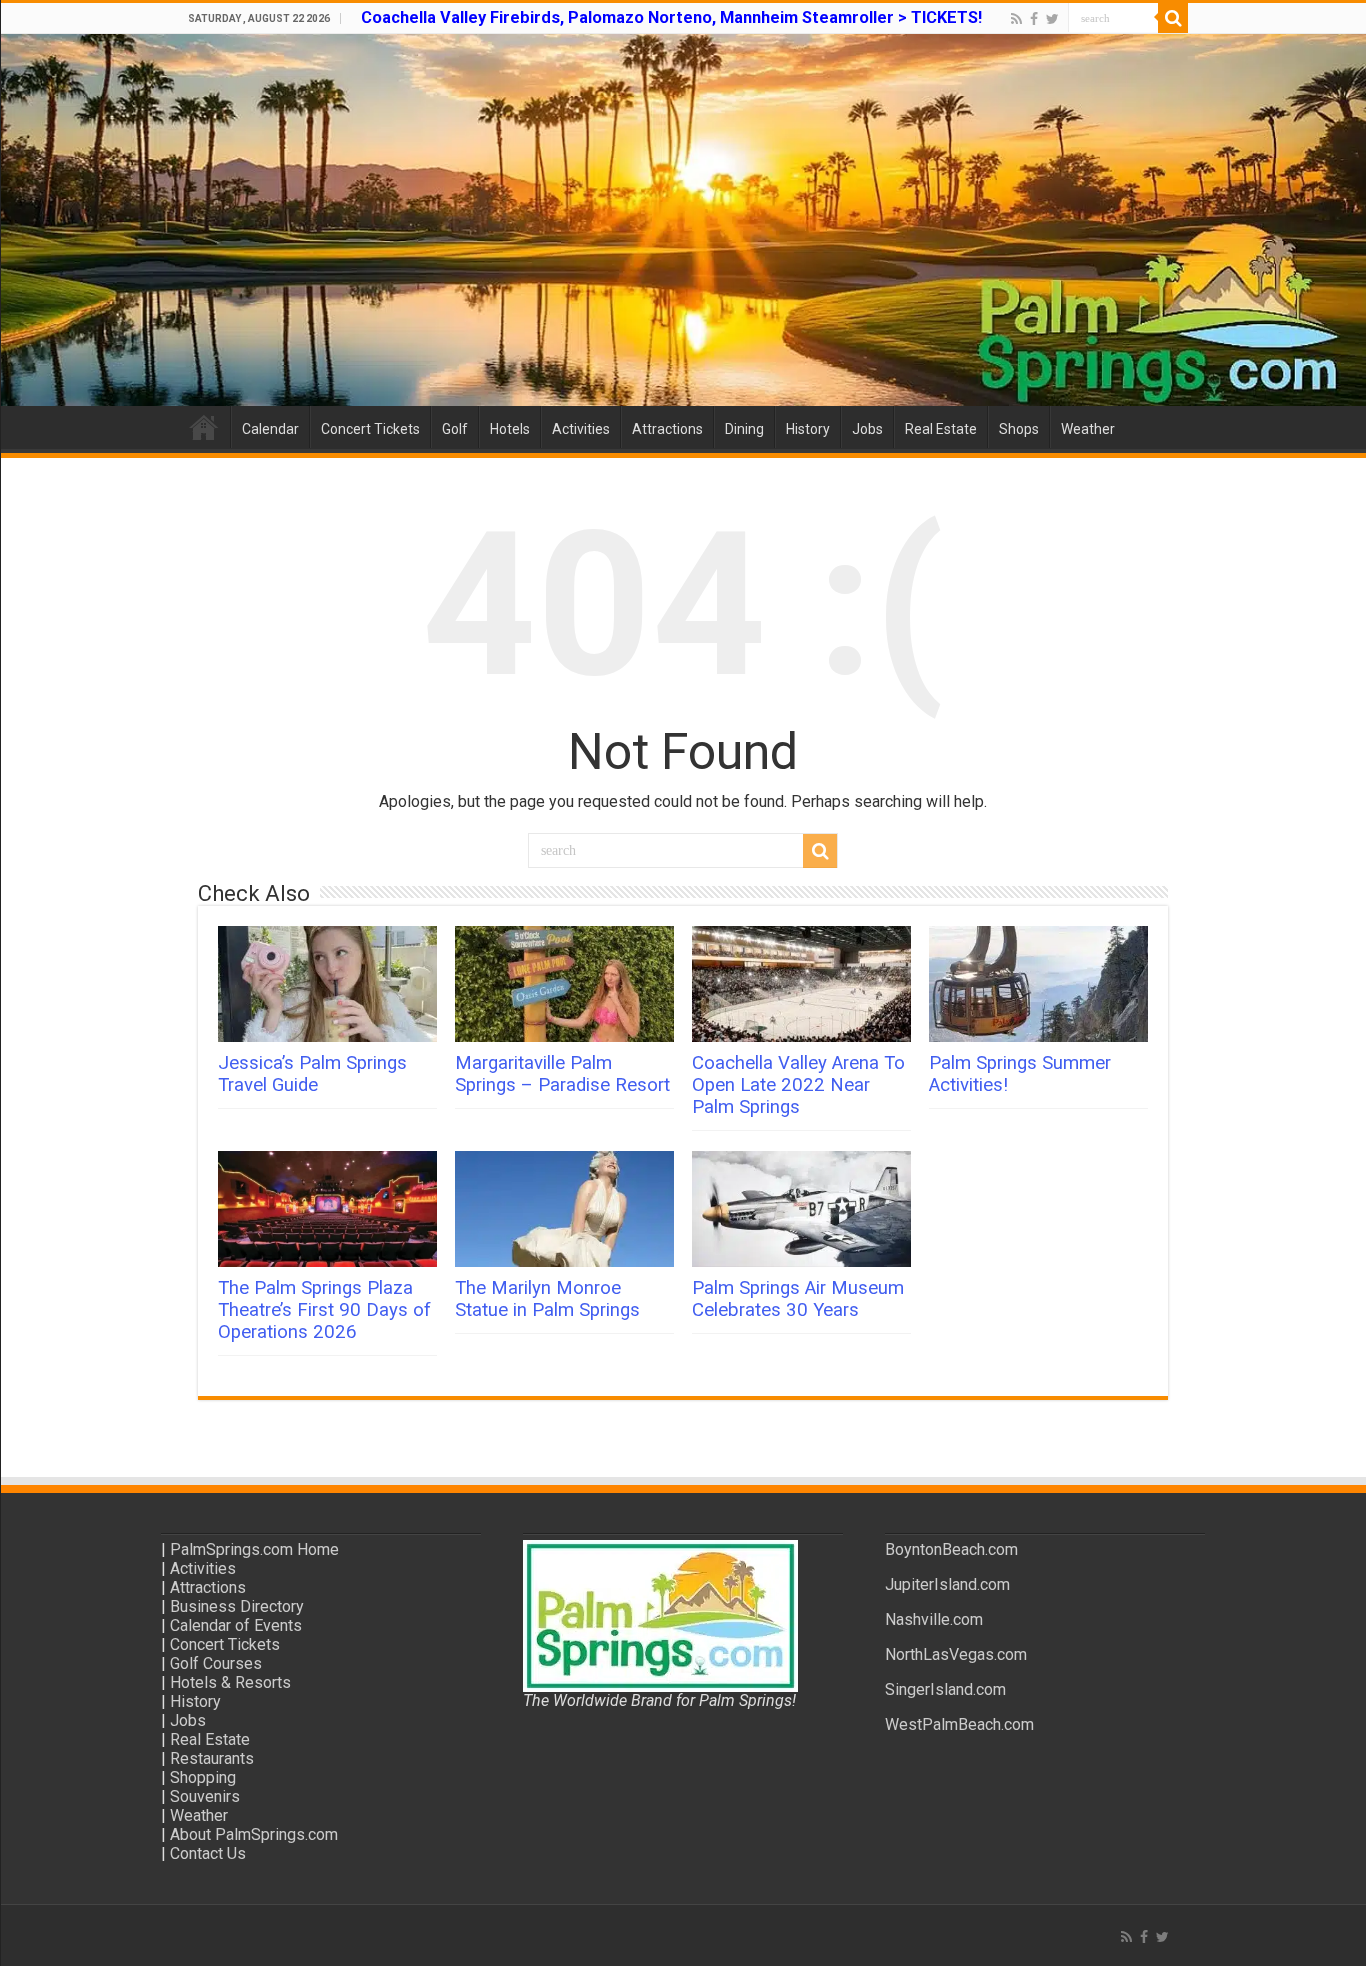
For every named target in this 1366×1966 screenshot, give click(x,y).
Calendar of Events (236, 1625)
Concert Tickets (370, 429)
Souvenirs (205, 1796)
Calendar (270, 429)
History (808, 429)
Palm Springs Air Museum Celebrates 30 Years (798, 1299)
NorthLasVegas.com (956, 1654)
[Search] (1173, 18)
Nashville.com (934, 1619)
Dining (744, 429)
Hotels (510, 429)
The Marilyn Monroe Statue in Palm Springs (547, 1299)
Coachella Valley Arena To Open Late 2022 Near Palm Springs (798, 1085)
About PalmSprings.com (254, 1834)
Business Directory (237, 1606)
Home (204, 427)
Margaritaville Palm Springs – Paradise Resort (562, 1074)
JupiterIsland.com (947, 1584)
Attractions (667, 429)
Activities (581, 429)
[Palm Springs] (683, 220)
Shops (1019, 429)
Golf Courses (216, 1663)
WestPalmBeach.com (959, 1724)
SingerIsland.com (945, 1689)
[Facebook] (1034, 19)
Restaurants (212, 1758)
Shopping (203, 1777)
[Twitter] (1052, 19)
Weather (1088, 429)
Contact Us (208, 1853)
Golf (455, 429)
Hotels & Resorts (230, 1682)
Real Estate (941, 429)
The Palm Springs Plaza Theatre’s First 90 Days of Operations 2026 (324, 1310)
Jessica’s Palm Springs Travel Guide (312, 1074)
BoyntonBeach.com (951, 1549)
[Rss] (1016, 19)
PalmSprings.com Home (254, 1549)
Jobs (867, 429)
